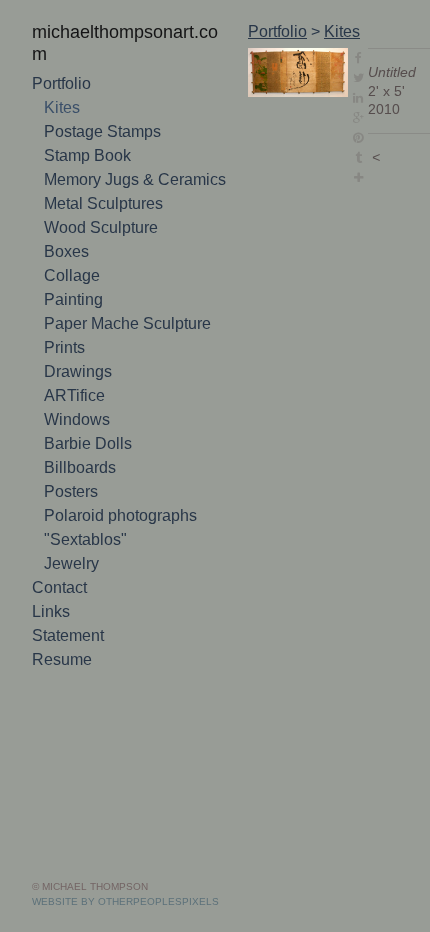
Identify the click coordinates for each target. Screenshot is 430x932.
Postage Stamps (102, 131)
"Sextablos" (85, 539)
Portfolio (61, 83)
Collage (72, 275)
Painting (73, 299)
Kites (62, 107)
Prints (64, 347)
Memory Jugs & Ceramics (135, 179)
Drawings (78, 371)
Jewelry (71, 563)
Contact (59, 587)
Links (51, 611)
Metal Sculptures (103, 203)
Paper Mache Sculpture (127, 323)
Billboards (80, 467)
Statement (68, 635)
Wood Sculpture (101, 227)
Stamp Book (87, 155)
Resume (62, 659)
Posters (71, 491)
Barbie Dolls (88, 443)
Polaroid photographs (120, 515)
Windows (77, 419)
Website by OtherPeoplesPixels (125, 901)
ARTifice (74, 395)
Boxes (66, 251)
